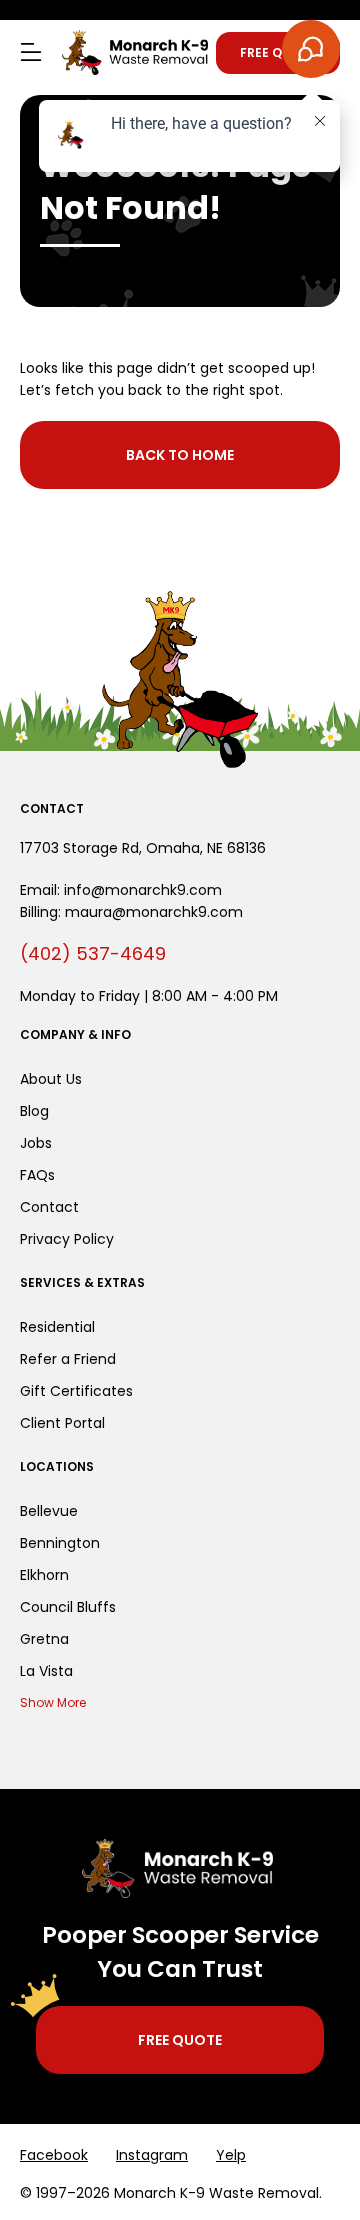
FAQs (37, 1175)
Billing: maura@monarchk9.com (131, 912)
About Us (51, 1079)
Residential (57, 1327)
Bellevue (49, 1511)
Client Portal (62, 1423)
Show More (53, 1702)
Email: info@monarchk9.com (121, 890)
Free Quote (278, 52)
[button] (31, 52)
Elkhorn (44, 1575)
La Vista (46, 1671)
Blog (34, 1111)
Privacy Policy (67, 1239)
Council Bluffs (68, 1607)
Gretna (44, 1639)
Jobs (36, 1143)
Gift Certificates (76, 1391)
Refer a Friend (68, 1359)
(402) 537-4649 (93, 953)
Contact (49, 1207)
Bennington (60, 1543)
